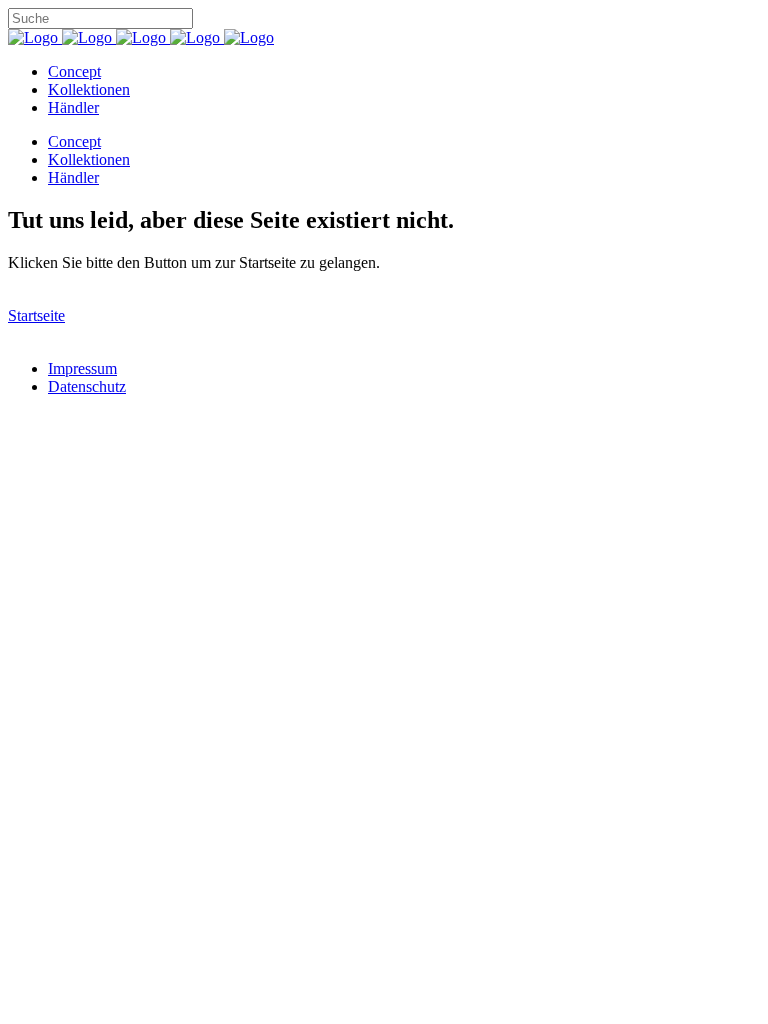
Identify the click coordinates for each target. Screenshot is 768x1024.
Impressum (82, 368)
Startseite (36, 315)
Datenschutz (87, 386)
